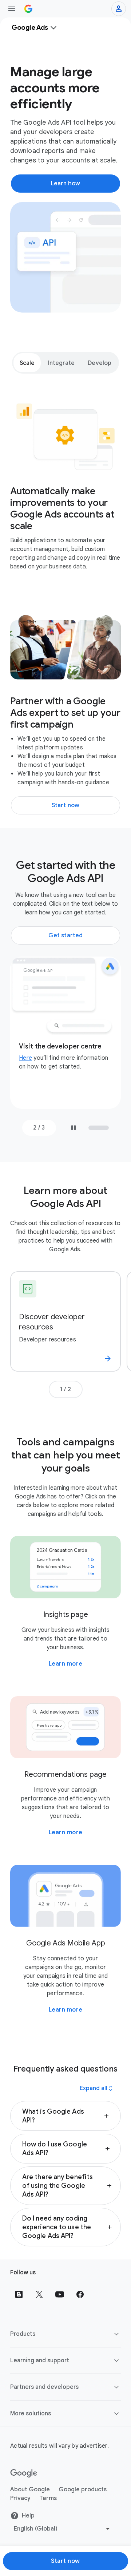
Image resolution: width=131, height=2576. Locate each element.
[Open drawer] (12, 9)
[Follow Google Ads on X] (39, 2294)
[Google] (24, 2474)
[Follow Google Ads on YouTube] (60, 2294)
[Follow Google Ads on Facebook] (80, 2294)
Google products (83, 2490)
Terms (48, 2498)
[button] (65, 2116)
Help (28, 2516)
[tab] (27, 363)
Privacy (20, 2498)
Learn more (66, 1664)
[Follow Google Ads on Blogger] (19, 2294)
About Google (30, 2490)
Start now (65, 2561)
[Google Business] (28, 9)
